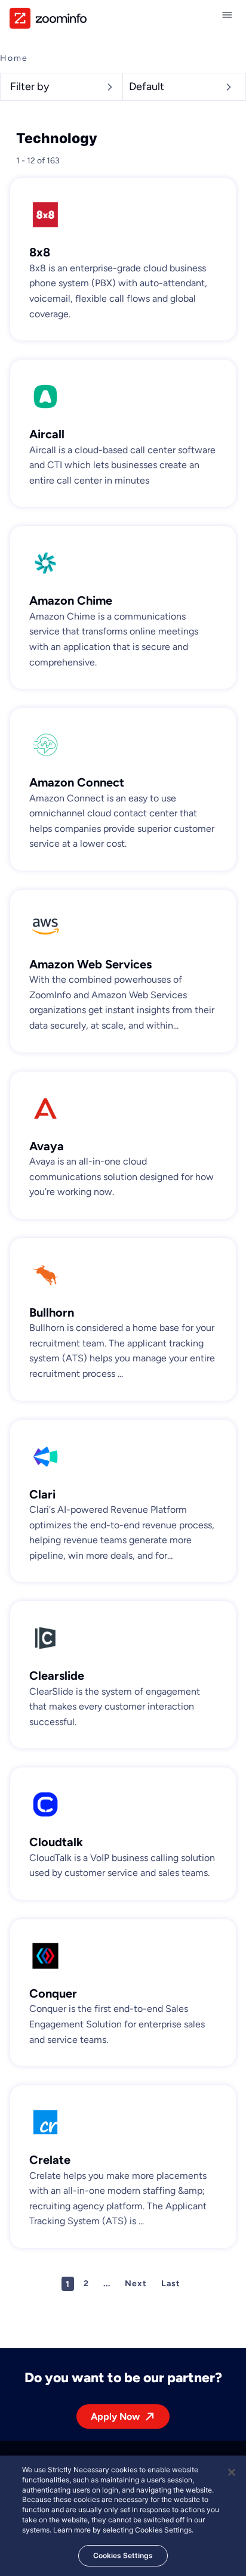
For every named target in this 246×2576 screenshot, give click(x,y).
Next (136, 2284)
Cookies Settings (123, 2555)
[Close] (232, 2472)
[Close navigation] (229, 15)
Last (171, 2284)
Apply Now (115, 2416)
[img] (48, 18)
